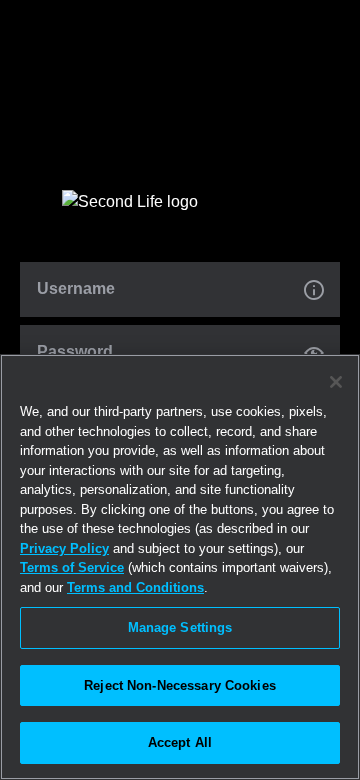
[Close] (336, 382)
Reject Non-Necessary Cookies (180, 685)
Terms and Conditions (135, 587)
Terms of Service (72, 567)
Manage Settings (180, 627)
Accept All (180, 742)
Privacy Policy (64, 548)
